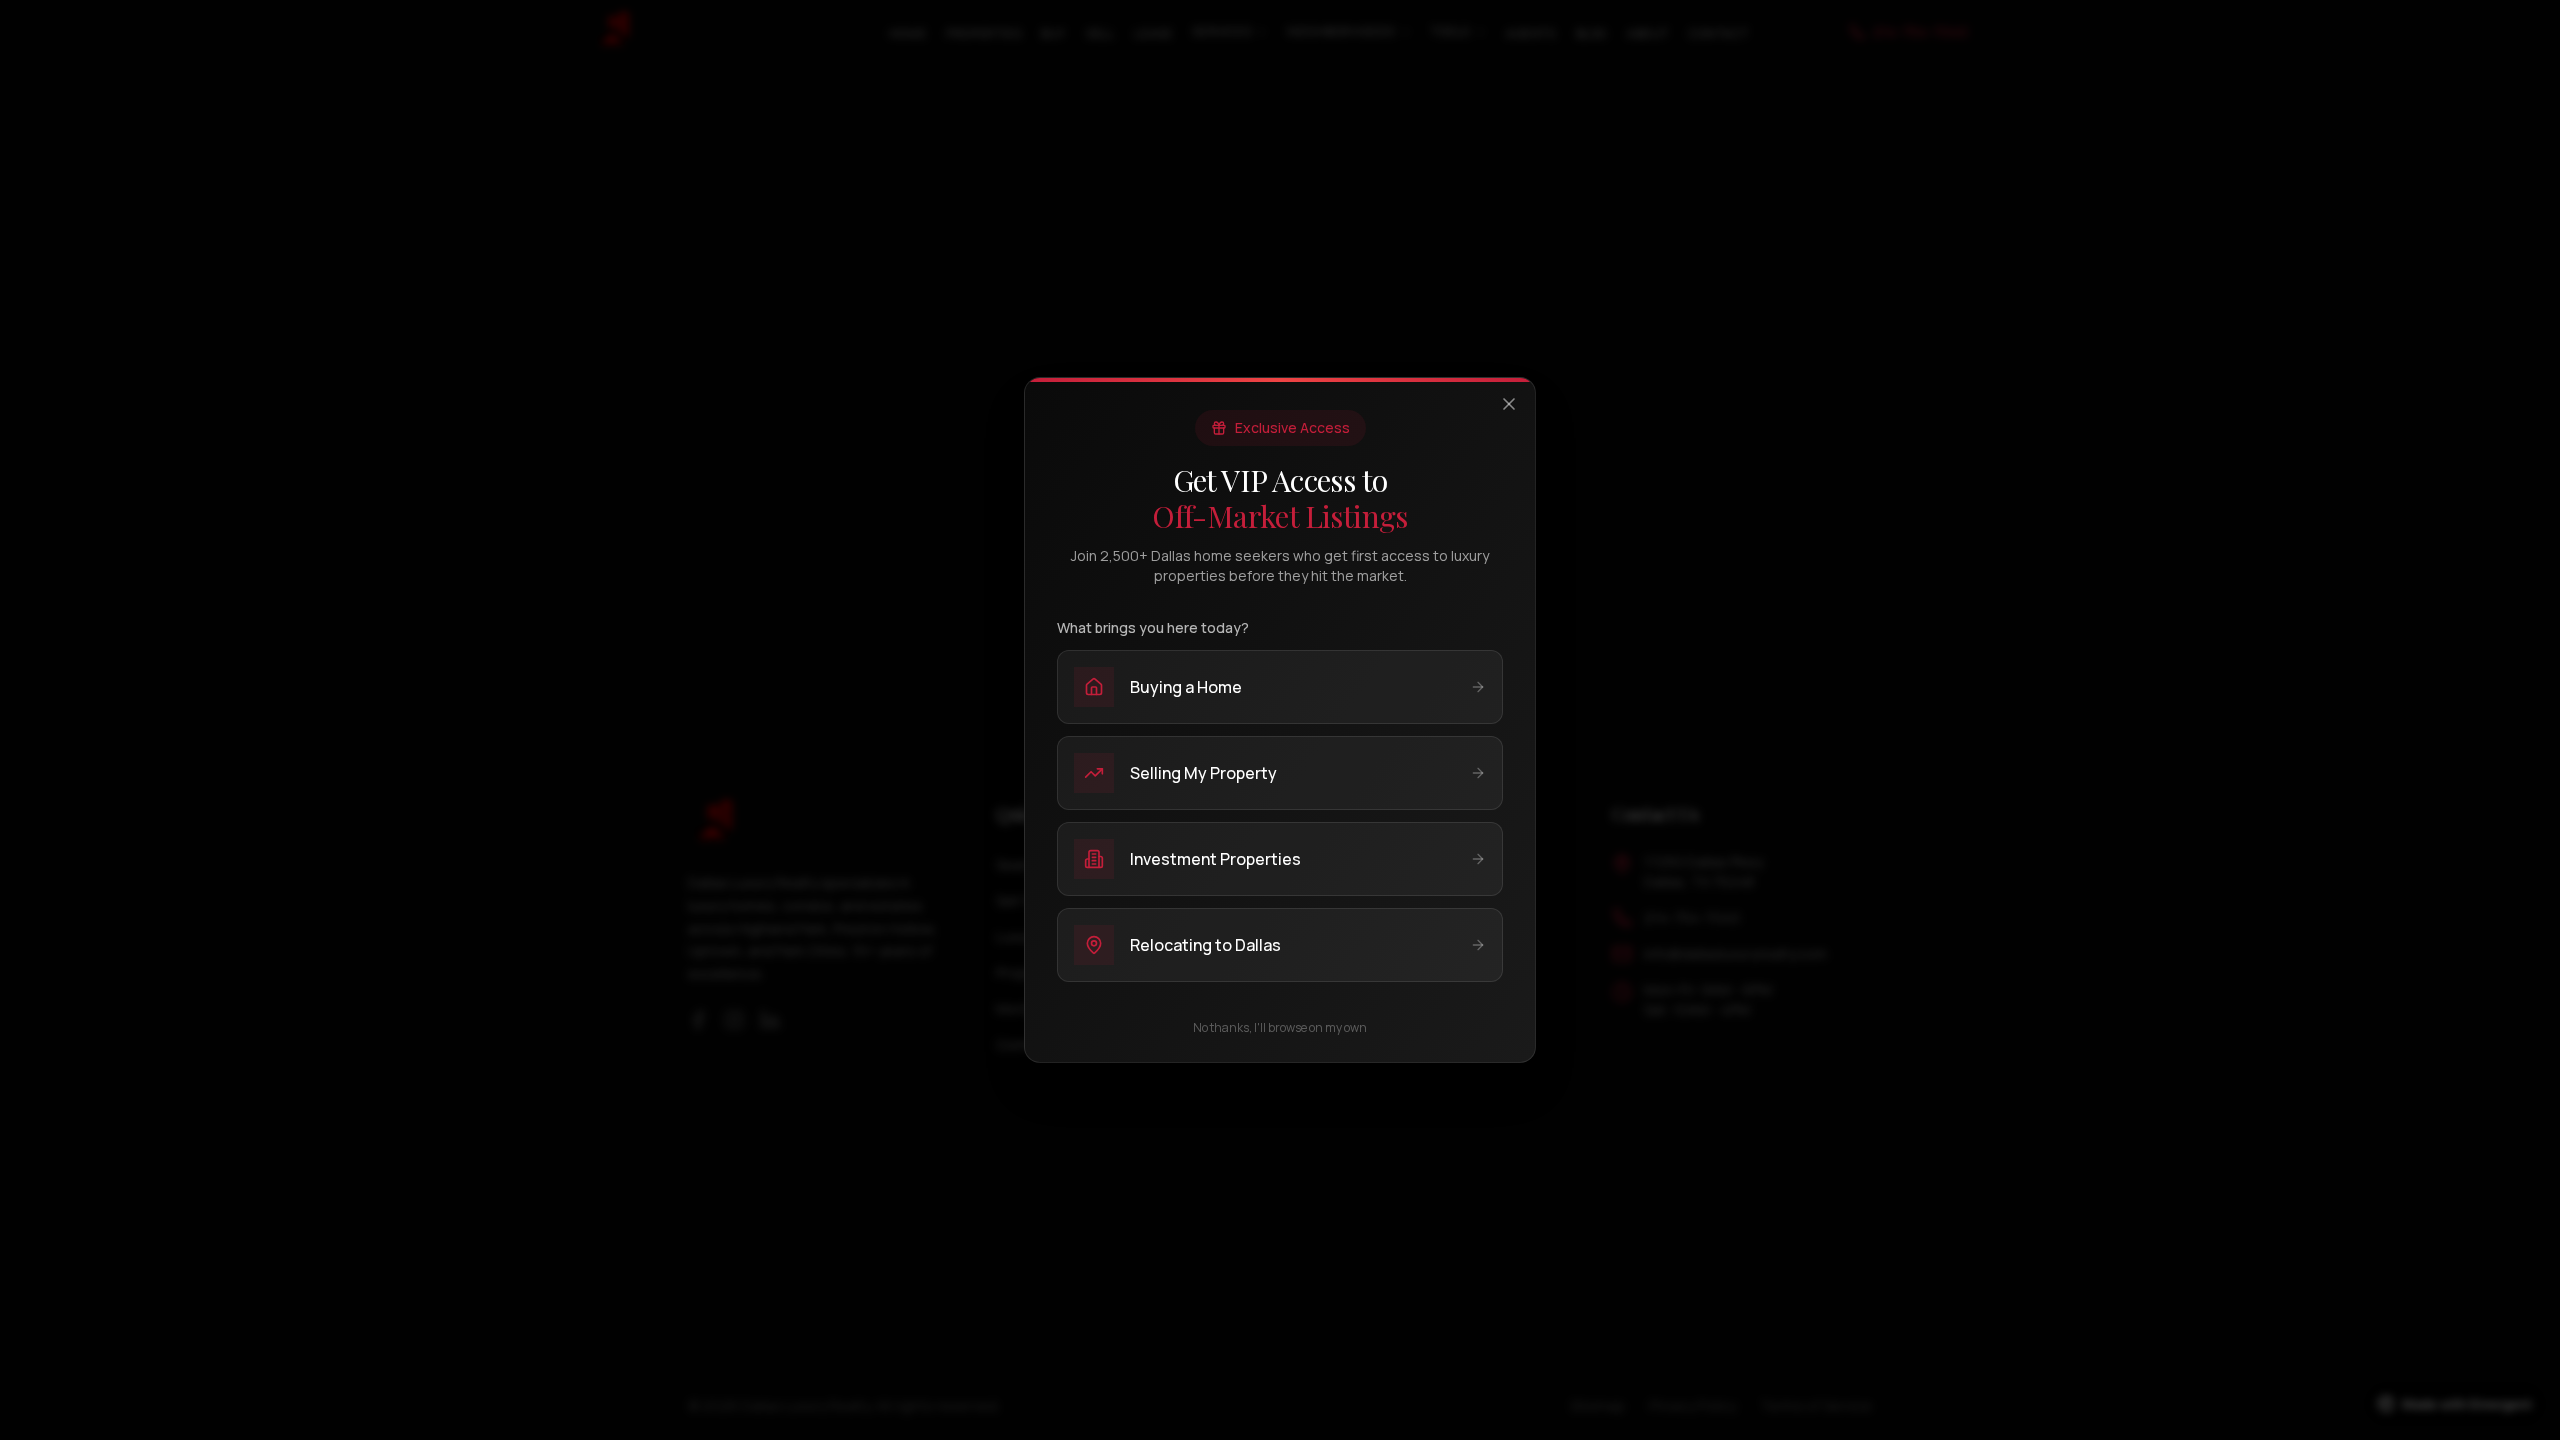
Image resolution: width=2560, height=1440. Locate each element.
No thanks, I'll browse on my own (1280, 1028)
